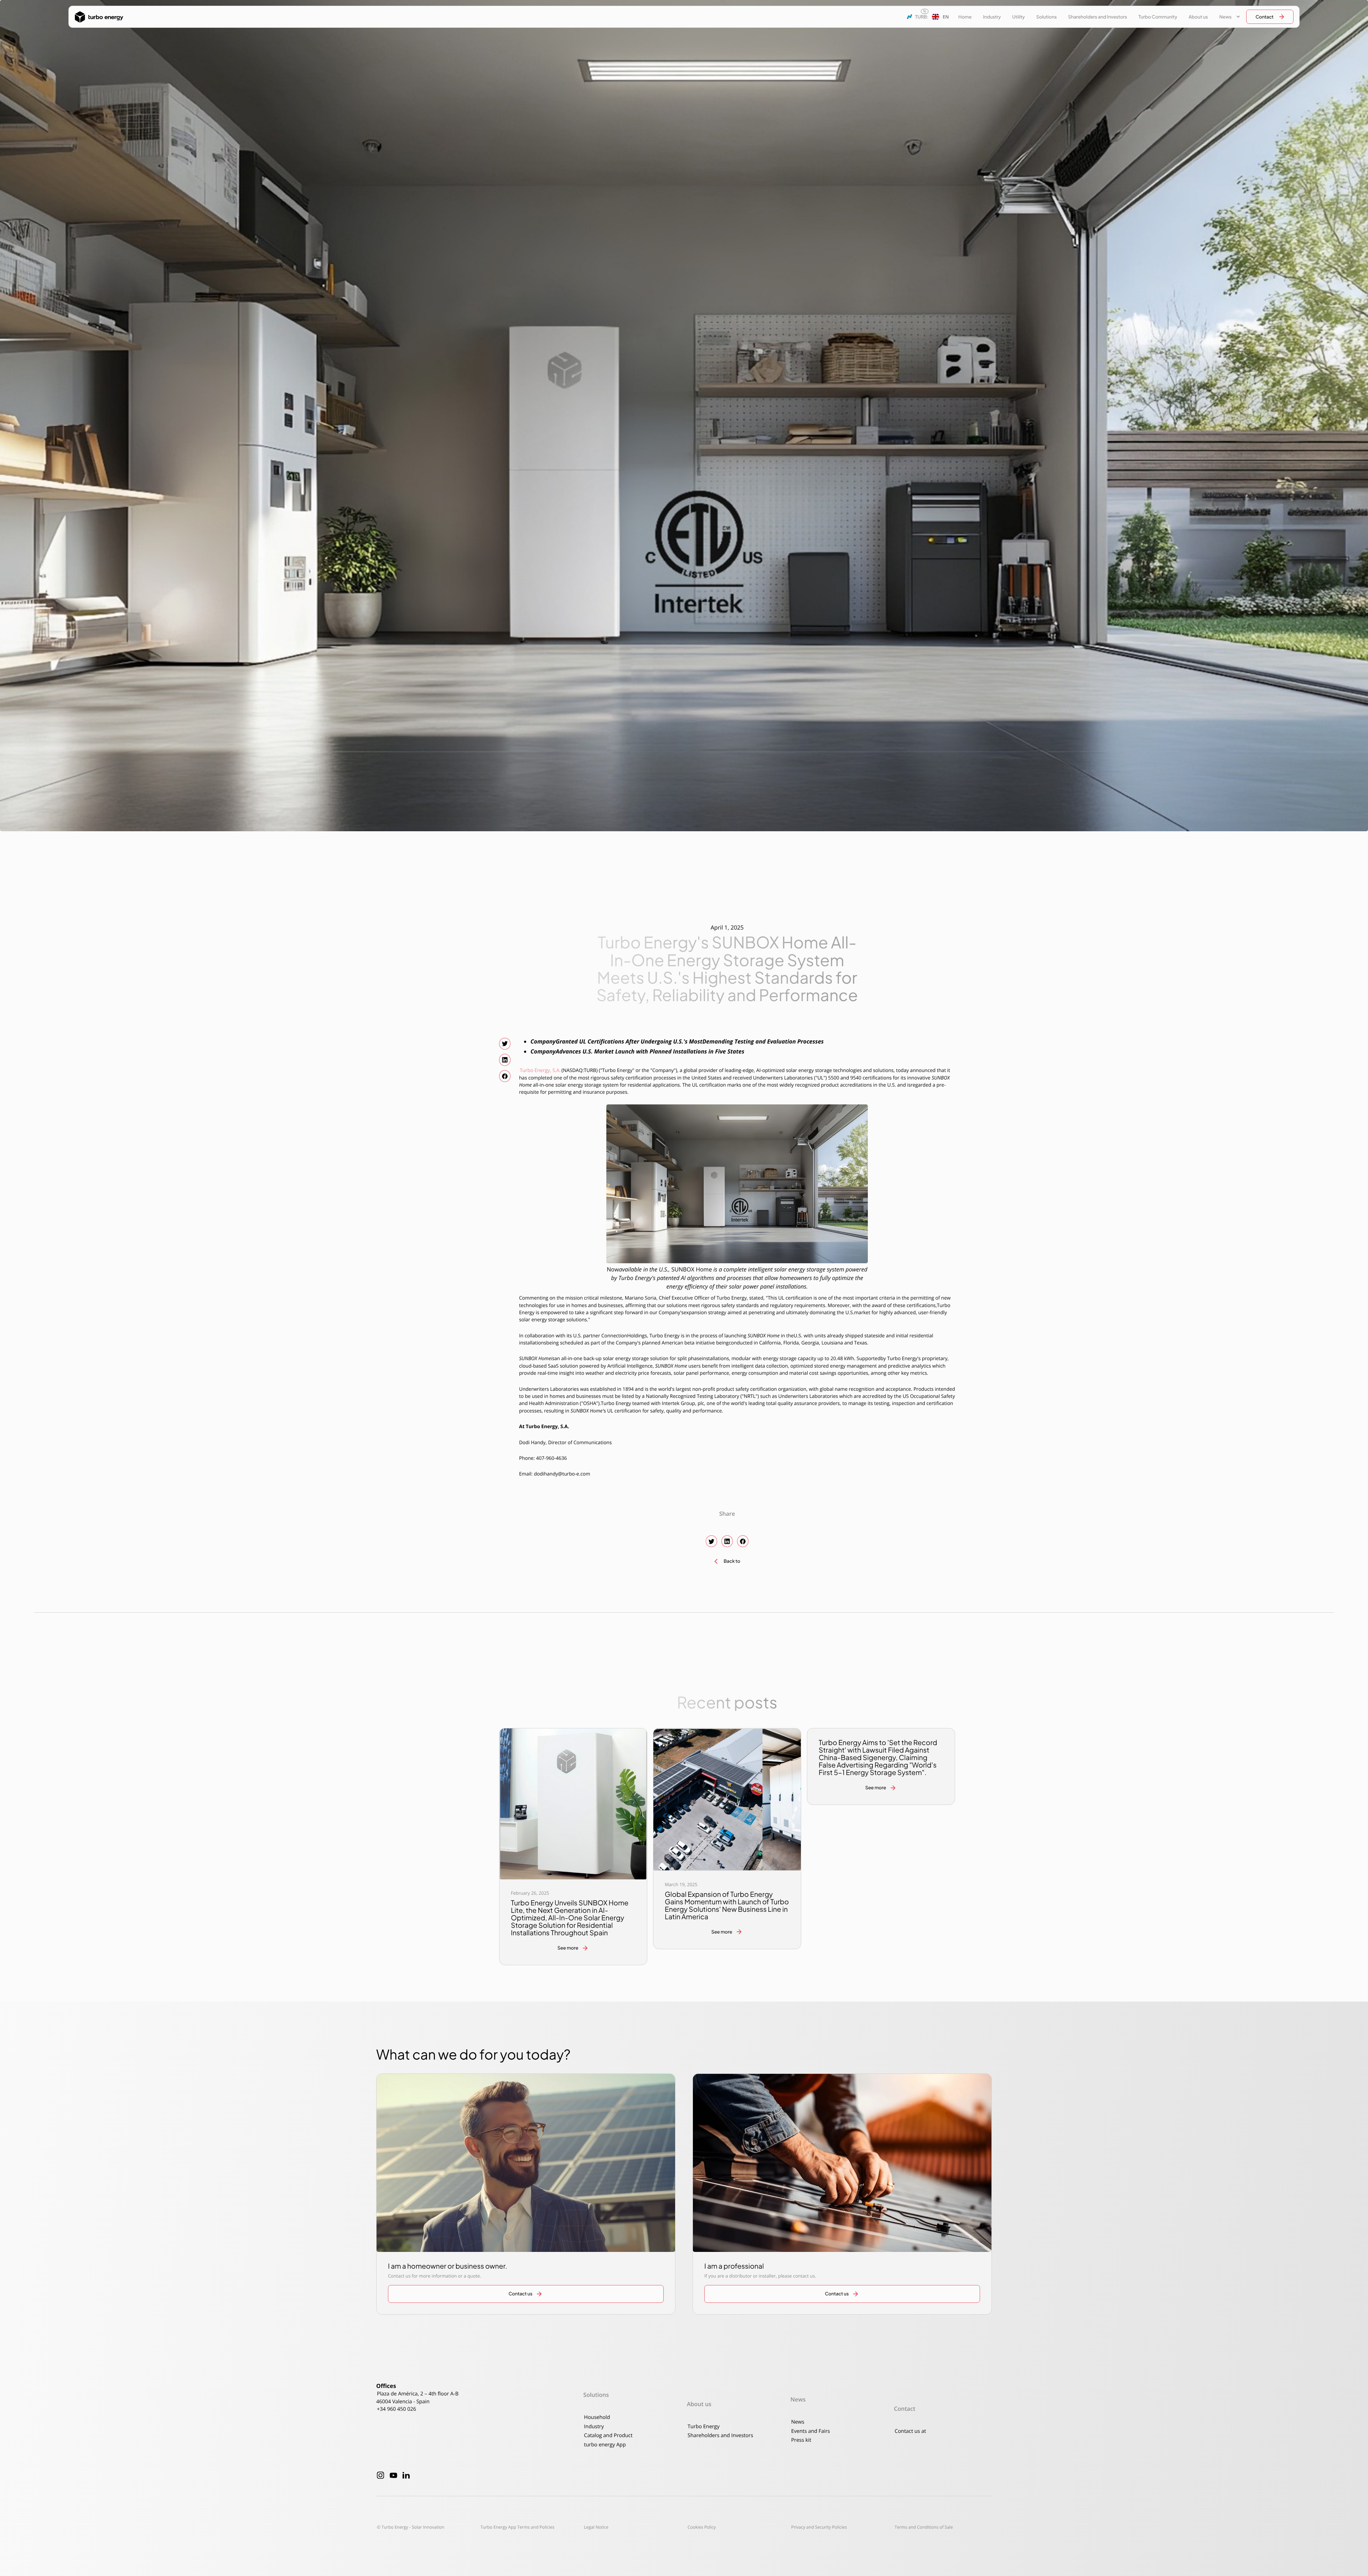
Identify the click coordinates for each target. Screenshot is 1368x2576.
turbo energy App (605, 2445)
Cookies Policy (702, 2527)
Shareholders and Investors (1097, 17)
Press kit (801, 2440)
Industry (992, 17)
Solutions (1047, 17)
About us (1198, 17)
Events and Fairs (811, 2431)
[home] (99, 17)
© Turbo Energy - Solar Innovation (411, 2527)
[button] (940, 17)
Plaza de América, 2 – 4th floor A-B (418, 2394)
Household (597, 2417)
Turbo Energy (704, 2427)
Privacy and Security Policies (819, 2527)
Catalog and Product (608, 2436)
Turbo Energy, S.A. (540, 1070)
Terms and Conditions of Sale (924, 2527)
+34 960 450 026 (397, 2409)
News (798, 2422)
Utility (1018, 17)
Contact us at (910, 2431)
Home (965, 17)
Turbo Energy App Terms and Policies (518, 2527)
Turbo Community (1158, 17)
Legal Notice (596, 2527)
